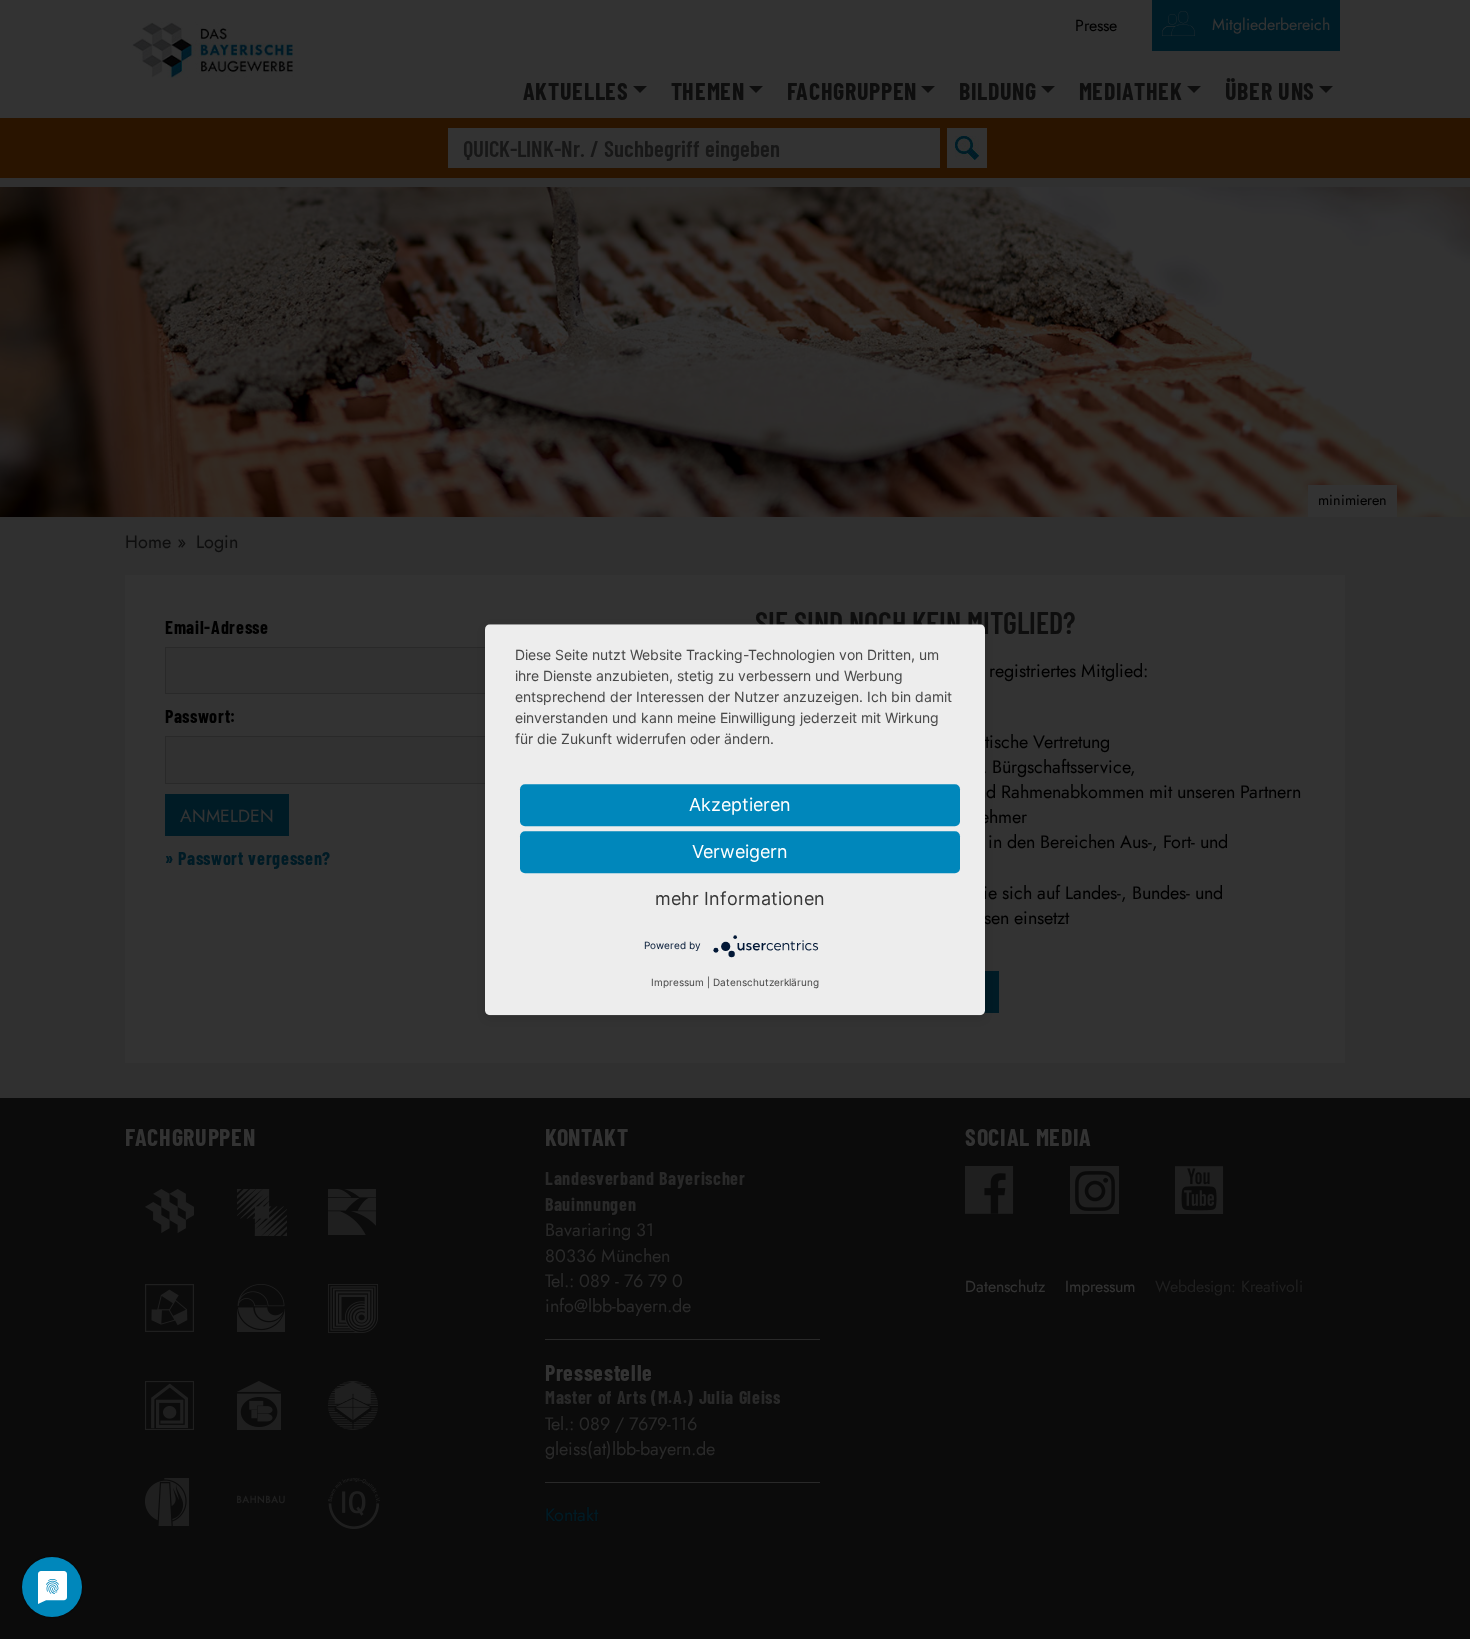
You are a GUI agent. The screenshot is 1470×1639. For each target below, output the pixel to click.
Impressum (677, 982)
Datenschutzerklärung (766, 982)
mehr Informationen (740, 898)
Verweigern (740, 851)
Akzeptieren (740, 804)
